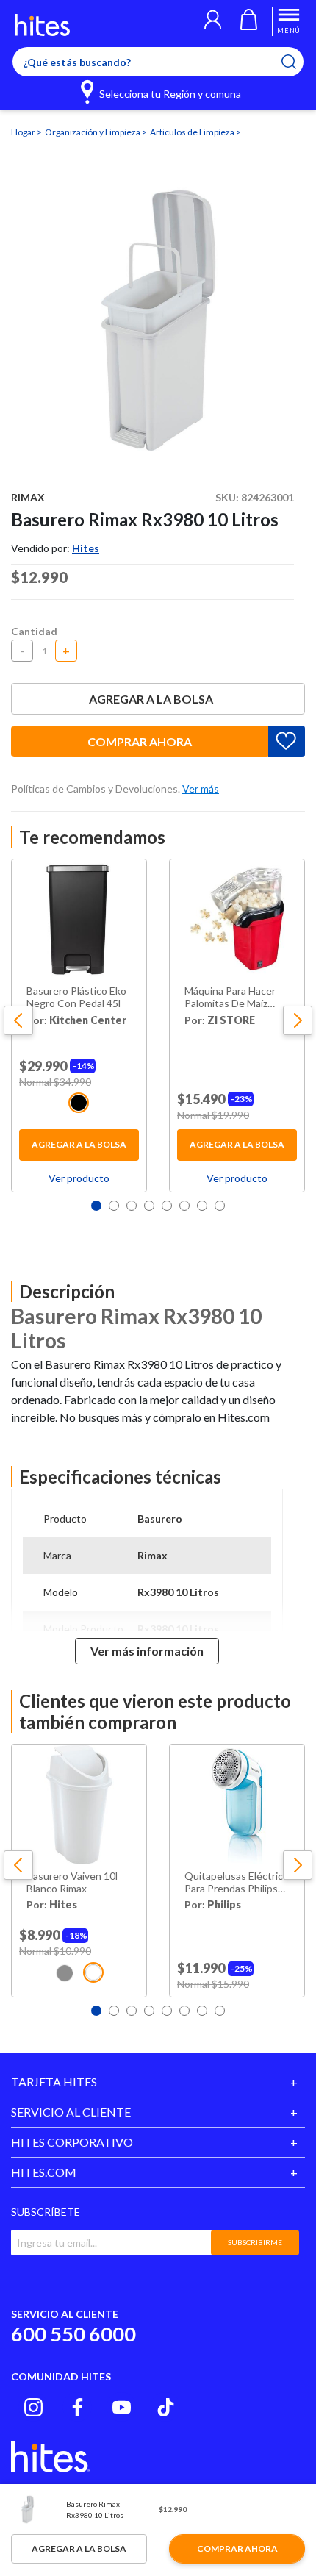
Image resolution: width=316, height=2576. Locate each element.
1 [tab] (96, 1206)
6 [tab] (184, 1206)
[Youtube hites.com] (122, 2407)
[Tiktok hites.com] (166, 2407)
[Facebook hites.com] (78, 2407)
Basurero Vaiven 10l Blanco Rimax (72, 1882)
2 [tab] (114, 1206)
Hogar (24, 132)
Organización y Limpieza (93, 132)
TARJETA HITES (54, 2082)
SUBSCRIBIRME (255, 2242)
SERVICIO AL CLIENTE (71, 2112)
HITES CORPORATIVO (72, 2142)
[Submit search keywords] (298, 62)
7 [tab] (202, 1206)
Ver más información (147, 1651)
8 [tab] (220, 1206)
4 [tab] (149, 1206)
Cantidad (34, 631)
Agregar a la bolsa (151, 699)
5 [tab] (167, 1206)
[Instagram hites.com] (33, 2407)
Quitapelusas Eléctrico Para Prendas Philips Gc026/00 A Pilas (237, 1883)
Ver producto (79, 1178)
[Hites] (42, 25)
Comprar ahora (140, 741)
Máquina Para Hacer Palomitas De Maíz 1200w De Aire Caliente (230, 998)
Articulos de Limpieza (193, 132)
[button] (213, 21)
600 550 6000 (73, 2334)
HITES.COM (44, 2172)
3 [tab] (132, 1206)
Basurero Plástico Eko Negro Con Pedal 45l (76, 997)
